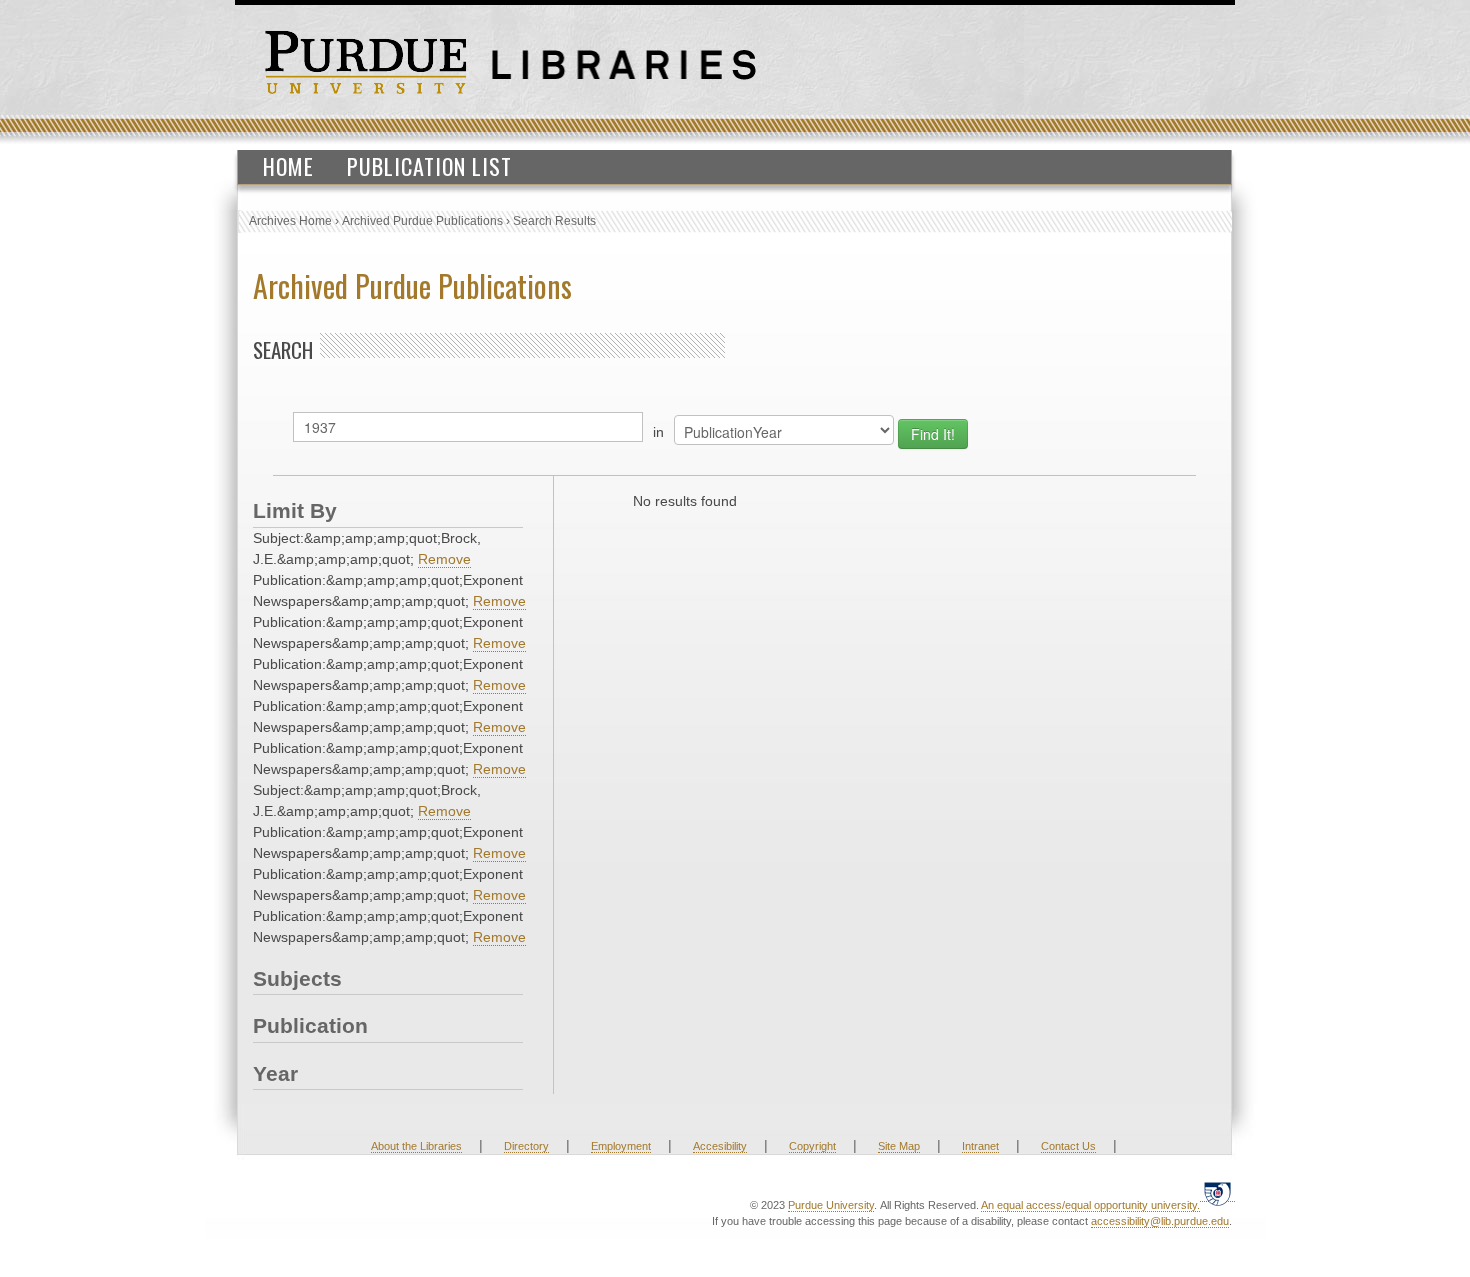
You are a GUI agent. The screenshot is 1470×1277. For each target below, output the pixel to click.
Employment (621, 1146)
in (658, 432)
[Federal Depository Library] (1217, 1193)
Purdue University (831, 1205)
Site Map (899, 1146)
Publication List (429, 166)
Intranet (980, 1146)
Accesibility (720, 1146)
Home (288, 166)
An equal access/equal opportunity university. (1090, 1205)
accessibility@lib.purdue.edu (1160, 1221)
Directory (526, 1146)
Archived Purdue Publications (422, 221)
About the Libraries (416, 1146)
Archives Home (290, 221)
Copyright (812, 1146)
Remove (444, 559)
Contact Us (1068, 1146)
